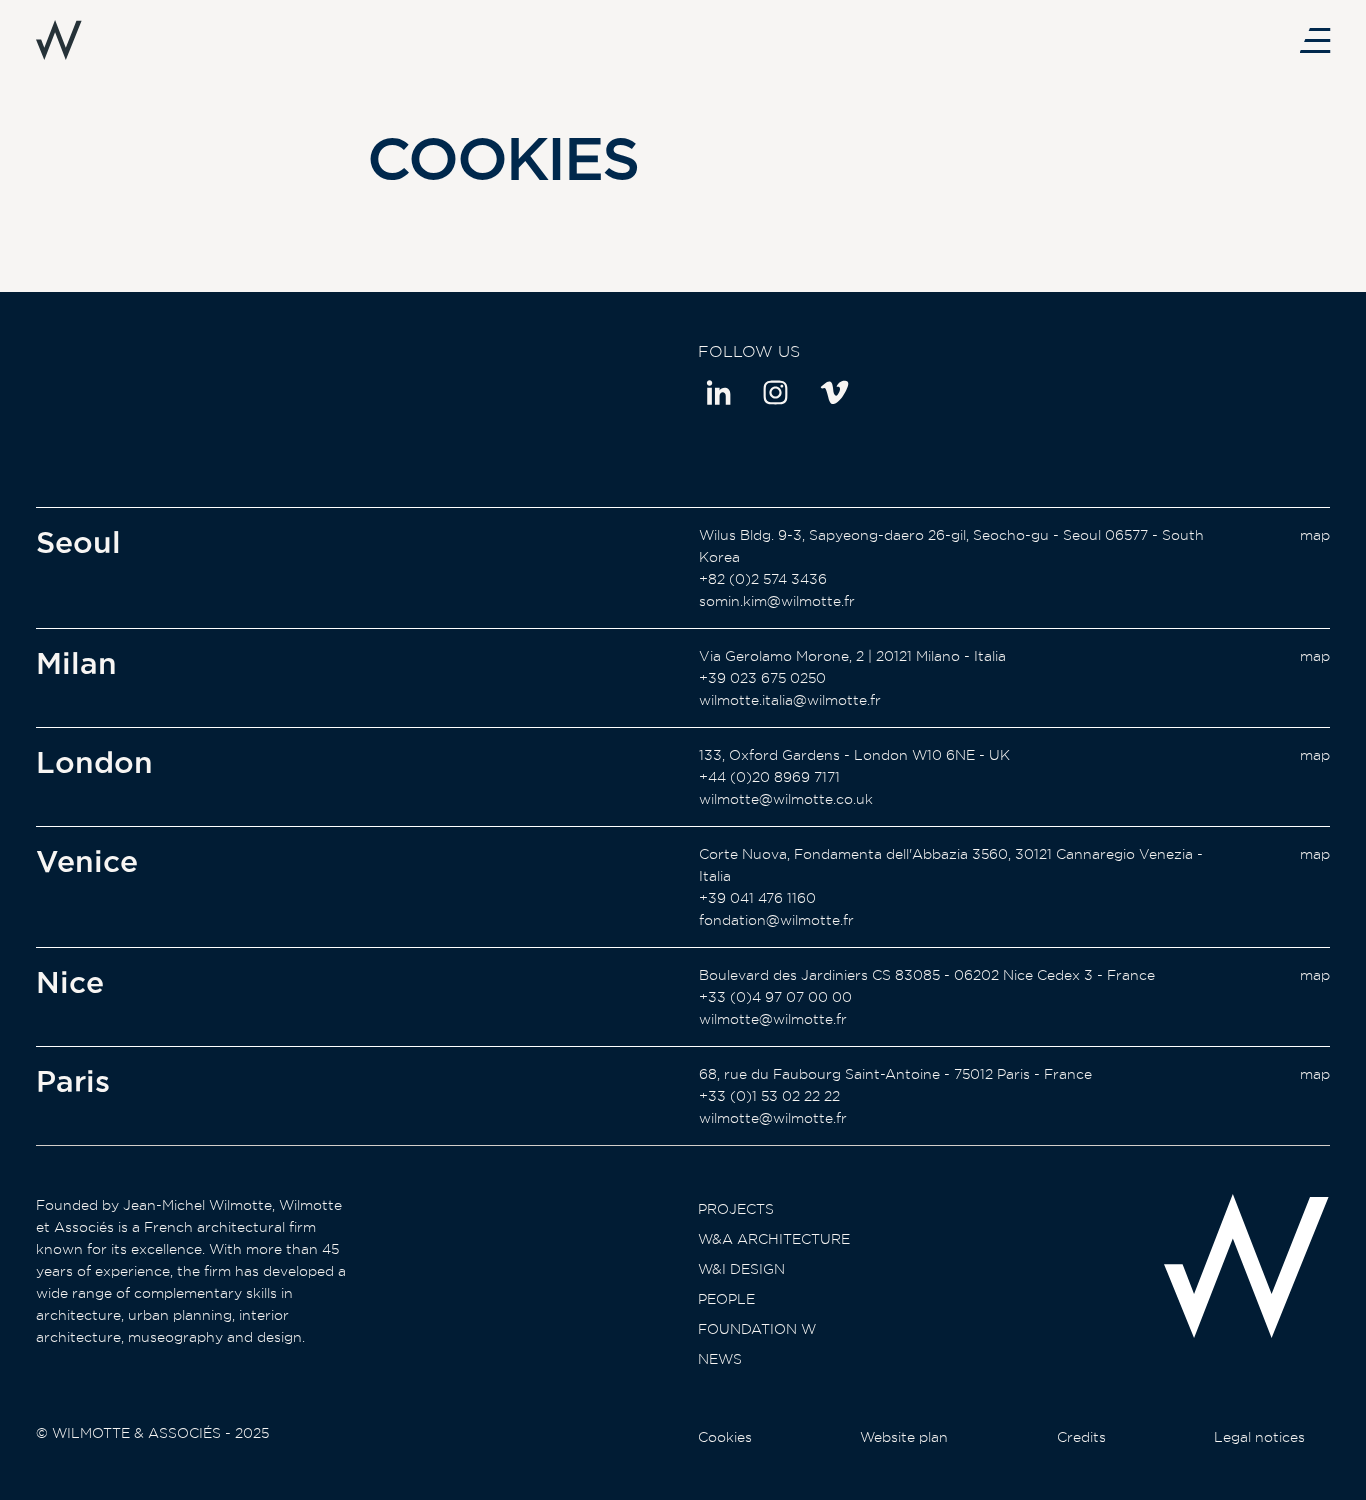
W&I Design (741, 1269)
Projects (736, 1209)
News (720, 1359)
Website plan (904, 1437)
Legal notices (1259, 1437)
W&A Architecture (774, 1239)
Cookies (725, 1437)
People (726, 1299)
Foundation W (757, 1329)
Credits (1081, 1437)
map (1315, 535)
